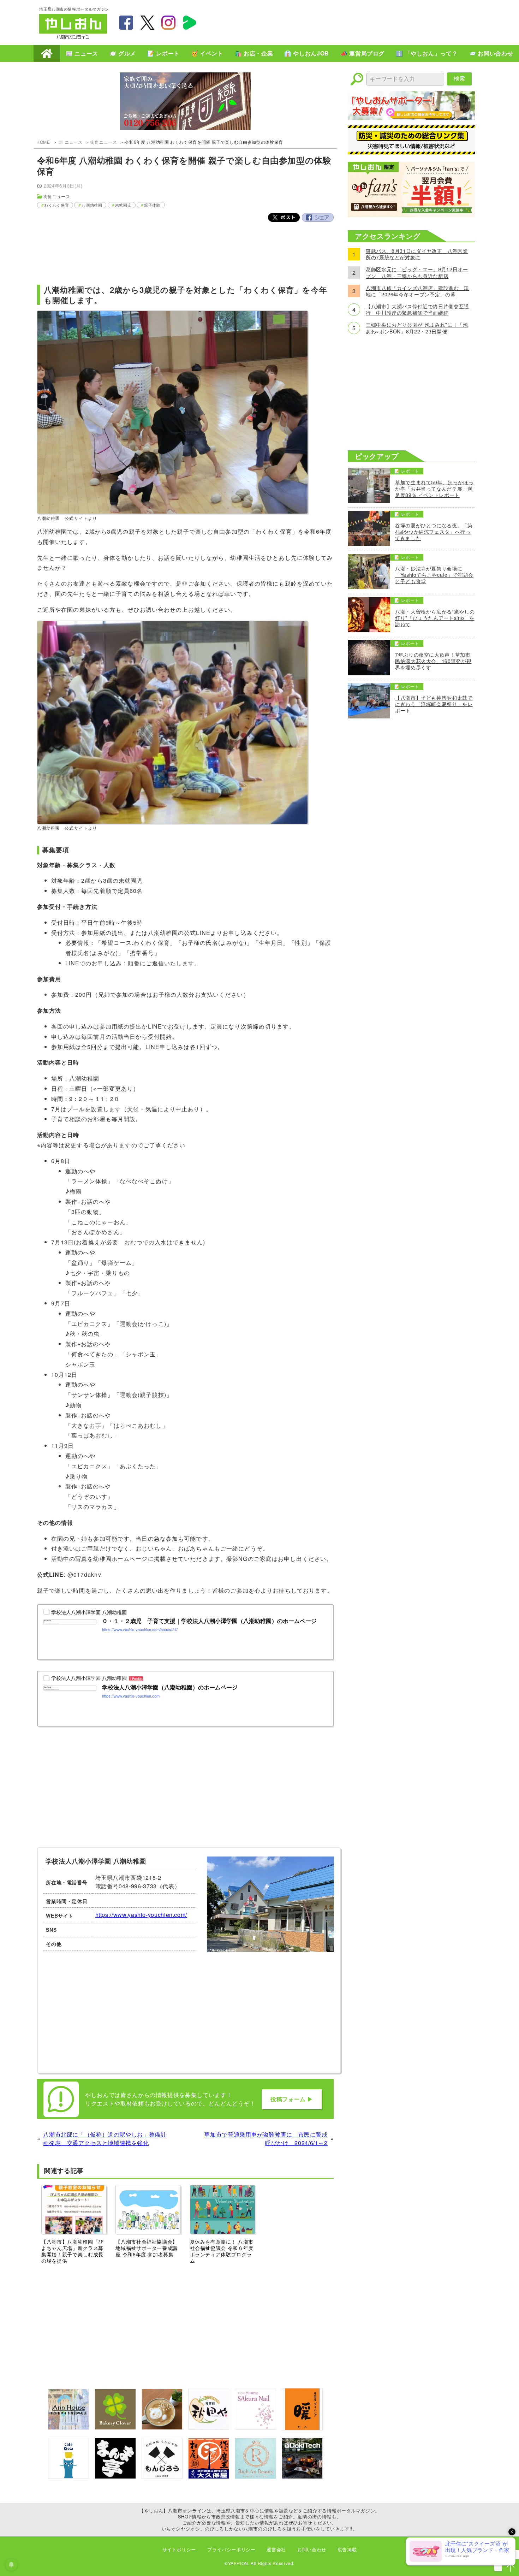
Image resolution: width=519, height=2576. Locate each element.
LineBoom (190, 23)
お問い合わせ (312, 2549)
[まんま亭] (115, 2477)
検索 (459, 79)
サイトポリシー (179, 2549)
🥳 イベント (207, 53)
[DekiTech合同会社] (302, 2477)
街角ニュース (104, 142)
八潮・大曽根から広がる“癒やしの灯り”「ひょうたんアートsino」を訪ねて (435, 618)
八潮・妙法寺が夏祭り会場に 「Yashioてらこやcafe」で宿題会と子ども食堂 (434, 575)
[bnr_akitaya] (209, 2427)
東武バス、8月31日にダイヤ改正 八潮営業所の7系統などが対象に (417, 254)
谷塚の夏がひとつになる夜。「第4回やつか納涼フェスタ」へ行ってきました (434, 532)
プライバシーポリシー (231, 2549)
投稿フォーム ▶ (292, 2099)
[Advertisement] (351, 22)
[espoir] (162, 2427)
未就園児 (123, 205)
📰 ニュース (82, 53)
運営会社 (276, 2549)
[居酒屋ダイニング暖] (302, 2428)
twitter (147, 23)
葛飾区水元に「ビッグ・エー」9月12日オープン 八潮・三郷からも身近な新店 (417, 272)
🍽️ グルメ (123, 53)
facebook (126, 23)
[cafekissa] (68, 2477)
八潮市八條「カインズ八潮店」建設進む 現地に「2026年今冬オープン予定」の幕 (417, 291)
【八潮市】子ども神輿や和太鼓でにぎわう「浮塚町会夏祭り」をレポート (434, 704)
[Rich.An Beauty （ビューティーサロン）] (255, 2477)
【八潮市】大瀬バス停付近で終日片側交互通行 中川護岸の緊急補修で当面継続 (417, 309)
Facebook (318, 217)
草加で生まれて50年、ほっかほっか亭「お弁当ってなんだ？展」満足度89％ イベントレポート (434, 489)
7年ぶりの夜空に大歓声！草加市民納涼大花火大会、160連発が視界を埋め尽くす (433, 661)
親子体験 (152, 205)
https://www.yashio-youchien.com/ (141, 1915)
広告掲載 (347, 2549)
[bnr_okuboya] (209, 2477)
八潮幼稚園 (92, 205)
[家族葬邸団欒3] (185, 102)
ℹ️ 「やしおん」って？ (427, 53)
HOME (47, 53)
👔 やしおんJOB (307, 53)
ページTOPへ (511, 2568)
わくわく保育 (56, 205)
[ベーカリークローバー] (115, 2427)
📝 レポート (163, 53)
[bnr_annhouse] (68, 2427)
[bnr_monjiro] (162, 2477)
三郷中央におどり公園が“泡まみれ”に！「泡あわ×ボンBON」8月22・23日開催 (417, 328)
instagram (168, 23)
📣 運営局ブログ (362, 53)
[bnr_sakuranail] (255, 2427)
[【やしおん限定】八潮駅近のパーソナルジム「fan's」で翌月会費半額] (411, 215)
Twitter (284, 217)
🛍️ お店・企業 (254, 53)
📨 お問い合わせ (491, 53)
